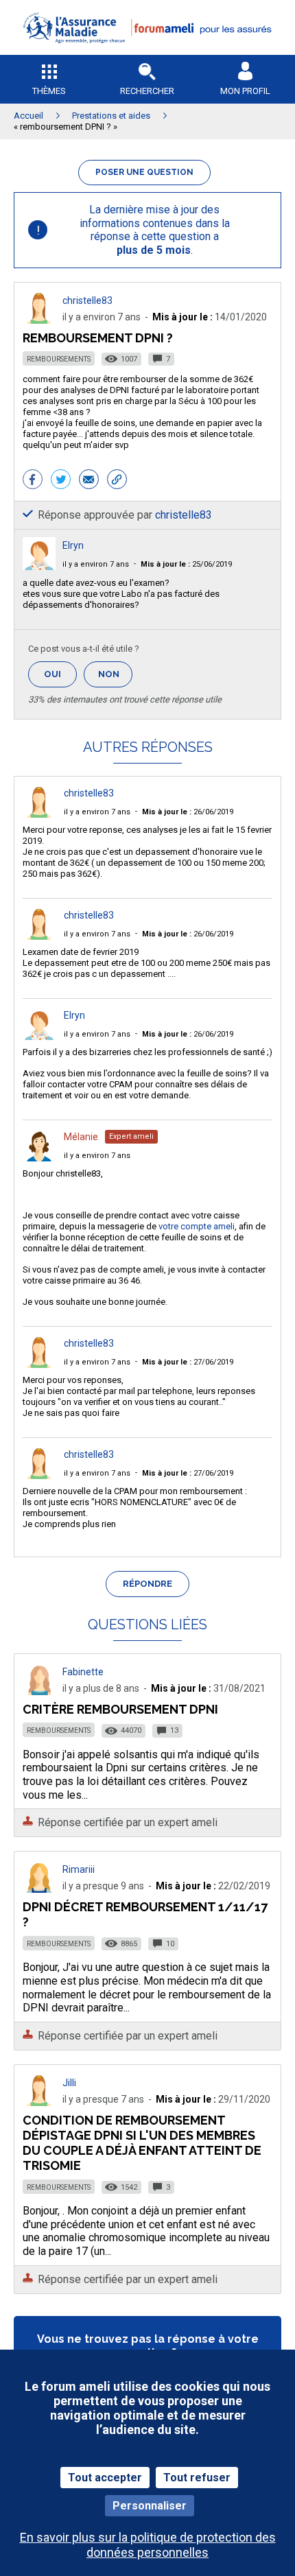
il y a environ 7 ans (96, 564)
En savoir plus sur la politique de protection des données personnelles (148, 2544)
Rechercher (147, 91)
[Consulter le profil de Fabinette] (39, 1691)
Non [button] (115, 678)
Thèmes (49, 91)
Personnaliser (150, 2506)
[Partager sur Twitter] (61, 481)
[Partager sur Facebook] (33, 481)
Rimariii (79, 1869)
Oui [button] (60, 674)
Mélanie (81, 1137)
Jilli (69, 2083)
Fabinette (83, 1672)
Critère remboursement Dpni (120, 1709)
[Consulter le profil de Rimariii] (39, 1889)
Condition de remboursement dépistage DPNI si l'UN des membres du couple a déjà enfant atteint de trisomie (142, 2143)
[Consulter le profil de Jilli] (39, 2102)
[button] (147, 52)
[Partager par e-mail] (89, 481)
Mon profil (245, 91)
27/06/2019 (188, 1362)
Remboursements (59, 359)
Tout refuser (197, 2478)
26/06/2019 (188, 812)
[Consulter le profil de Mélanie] (39, 1158)
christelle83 (87, 300)
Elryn (73, 545)
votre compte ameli (197, 1226)
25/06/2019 (186, 564)
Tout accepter (105, 2478)
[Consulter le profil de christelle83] (39, 320)
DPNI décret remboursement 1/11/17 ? (145, 1914)
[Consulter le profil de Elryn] (39, 566)
